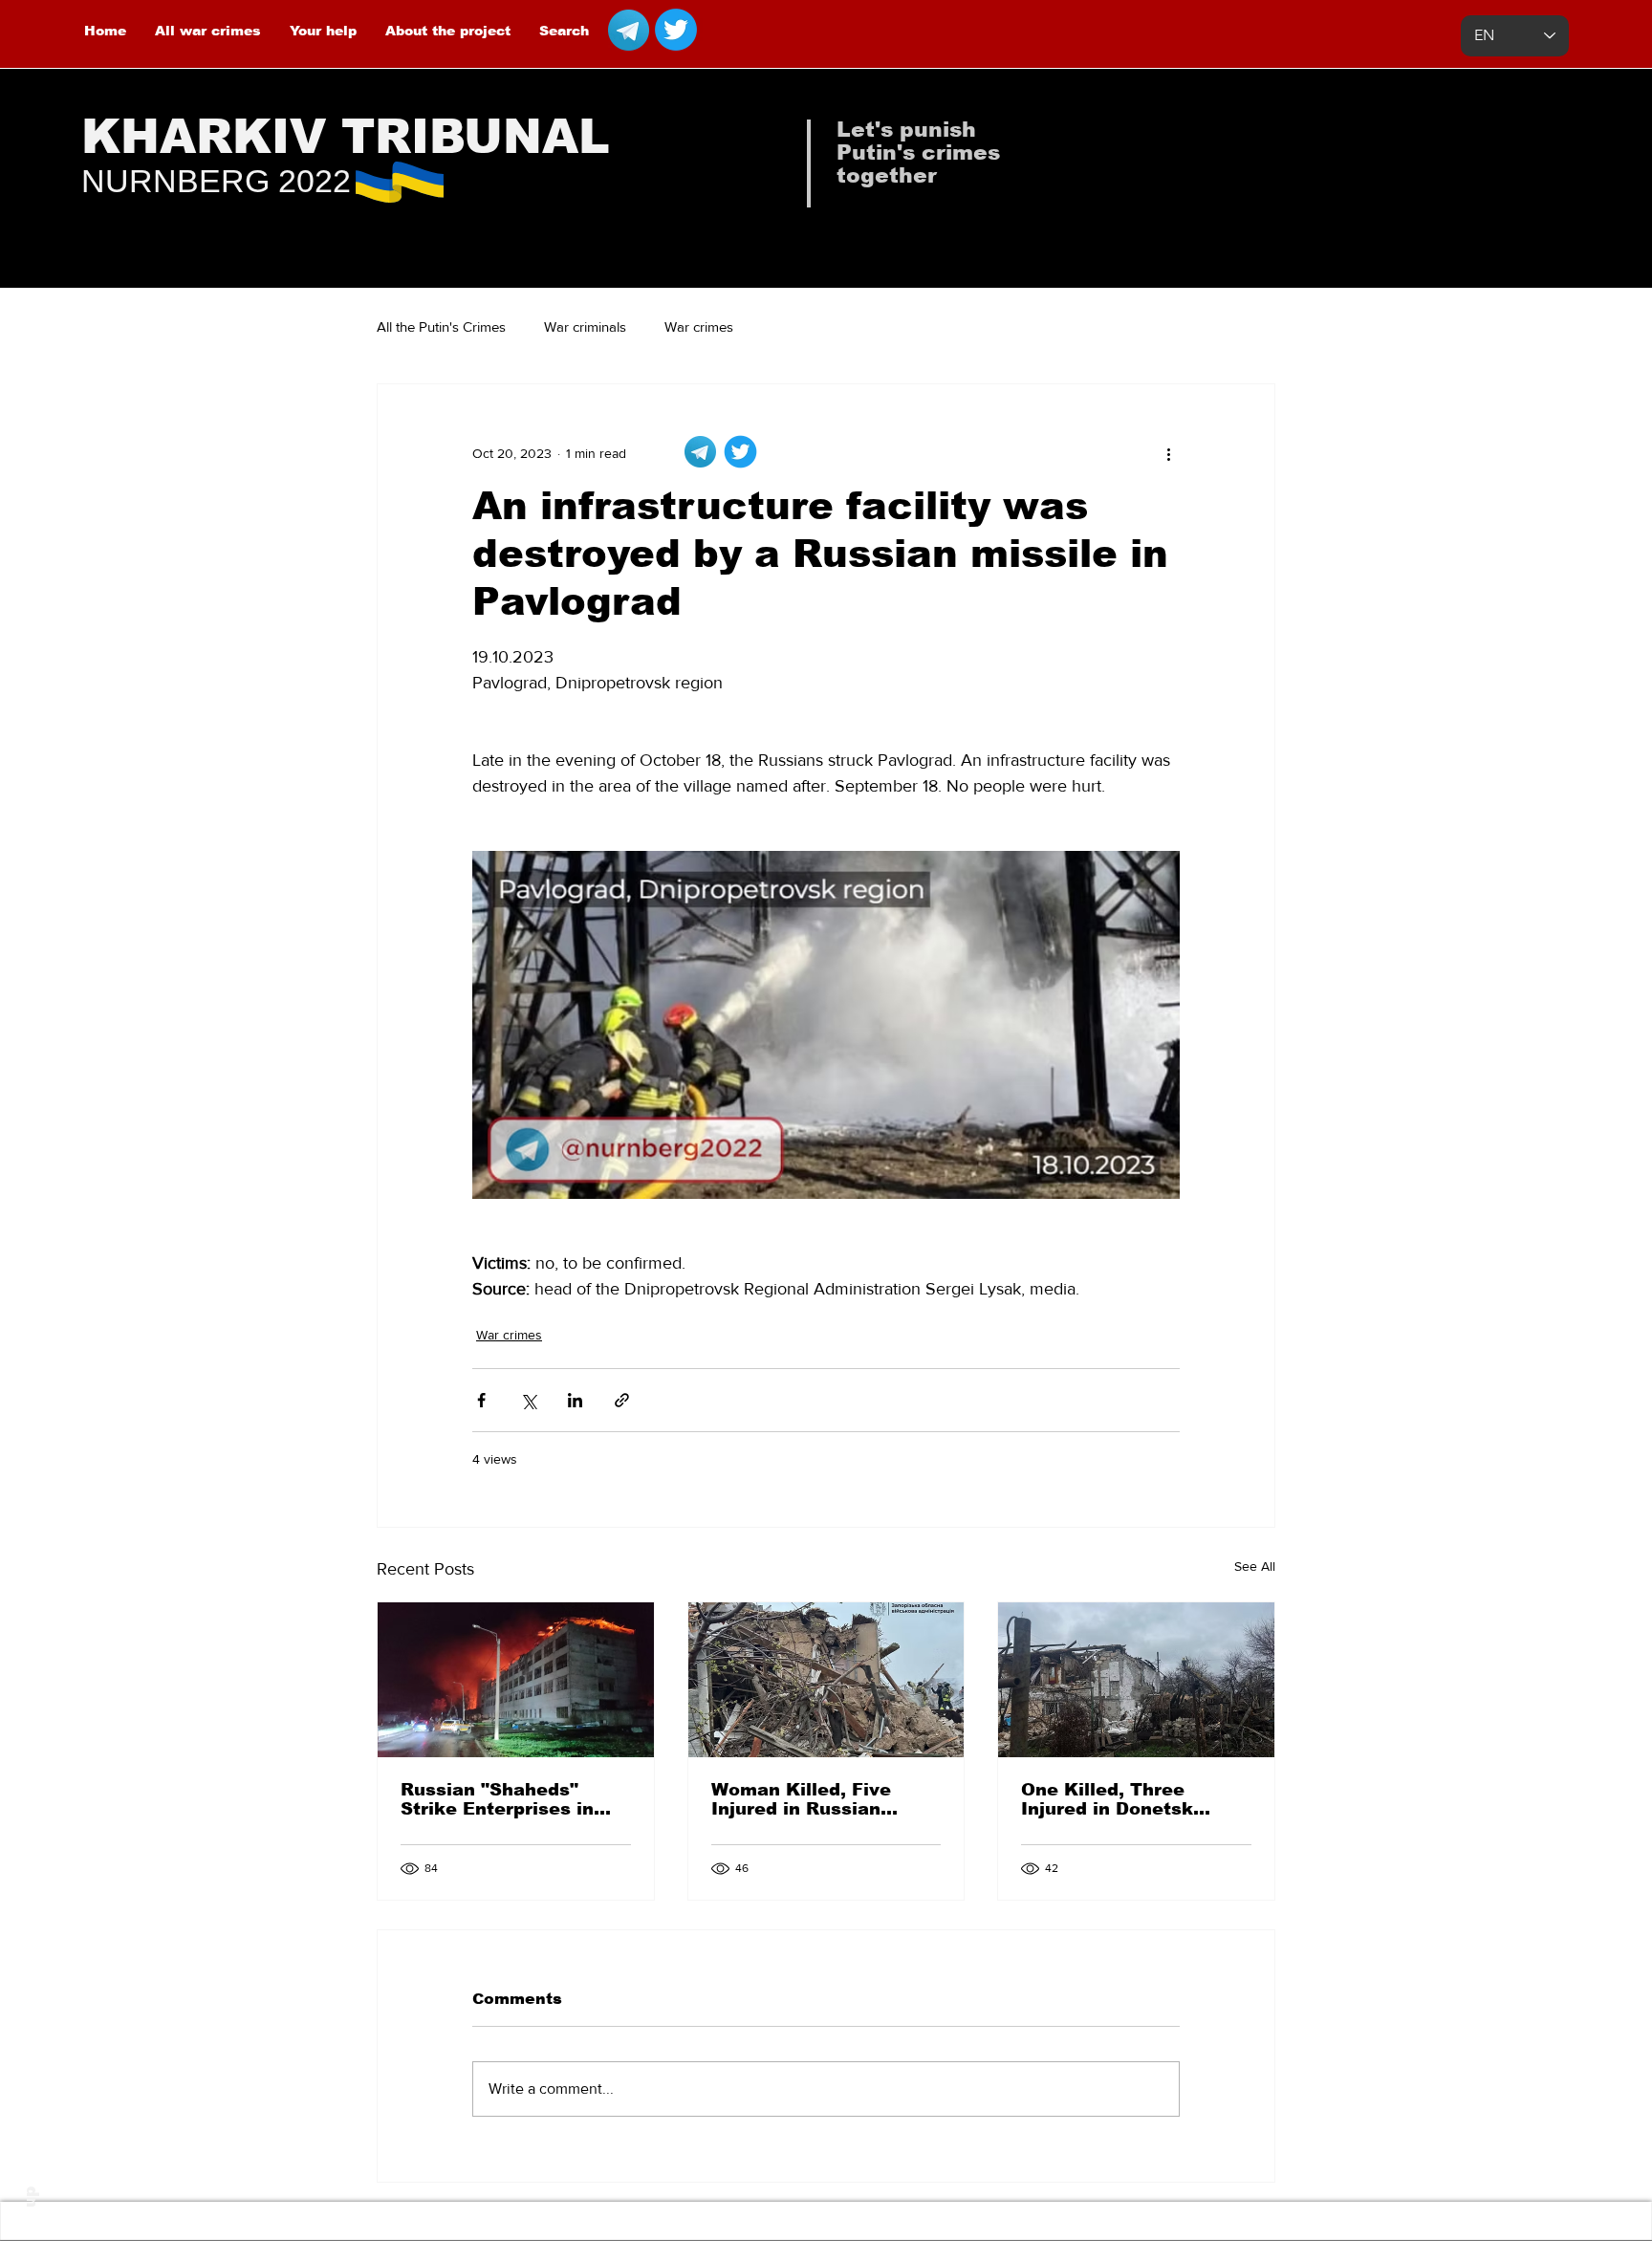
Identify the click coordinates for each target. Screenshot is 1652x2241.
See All (1255, 1566)
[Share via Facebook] (481, 1400)
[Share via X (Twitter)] (528, 1400)
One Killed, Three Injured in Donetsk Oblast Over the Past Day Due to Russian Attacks (1119, 1799)
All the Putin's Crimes (441, 326)
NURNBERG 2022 (216, 181)
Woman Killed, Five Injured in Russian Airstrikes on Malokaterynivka (801, 1799)
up (30, 2197)
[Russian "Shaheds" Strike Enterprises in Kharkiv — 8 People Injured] (516, 1680)
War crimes (699, 326)
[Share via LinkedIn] (575, 1400)
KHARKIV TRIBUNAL (346, 137)
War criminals (585, 326)
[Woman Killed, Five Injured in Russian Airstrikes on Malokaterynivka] (826, 1680)
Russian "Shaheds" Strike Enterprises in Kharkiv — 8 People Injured (497, 1799)
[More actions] (1168, 453)
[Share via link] (622, 1400)
